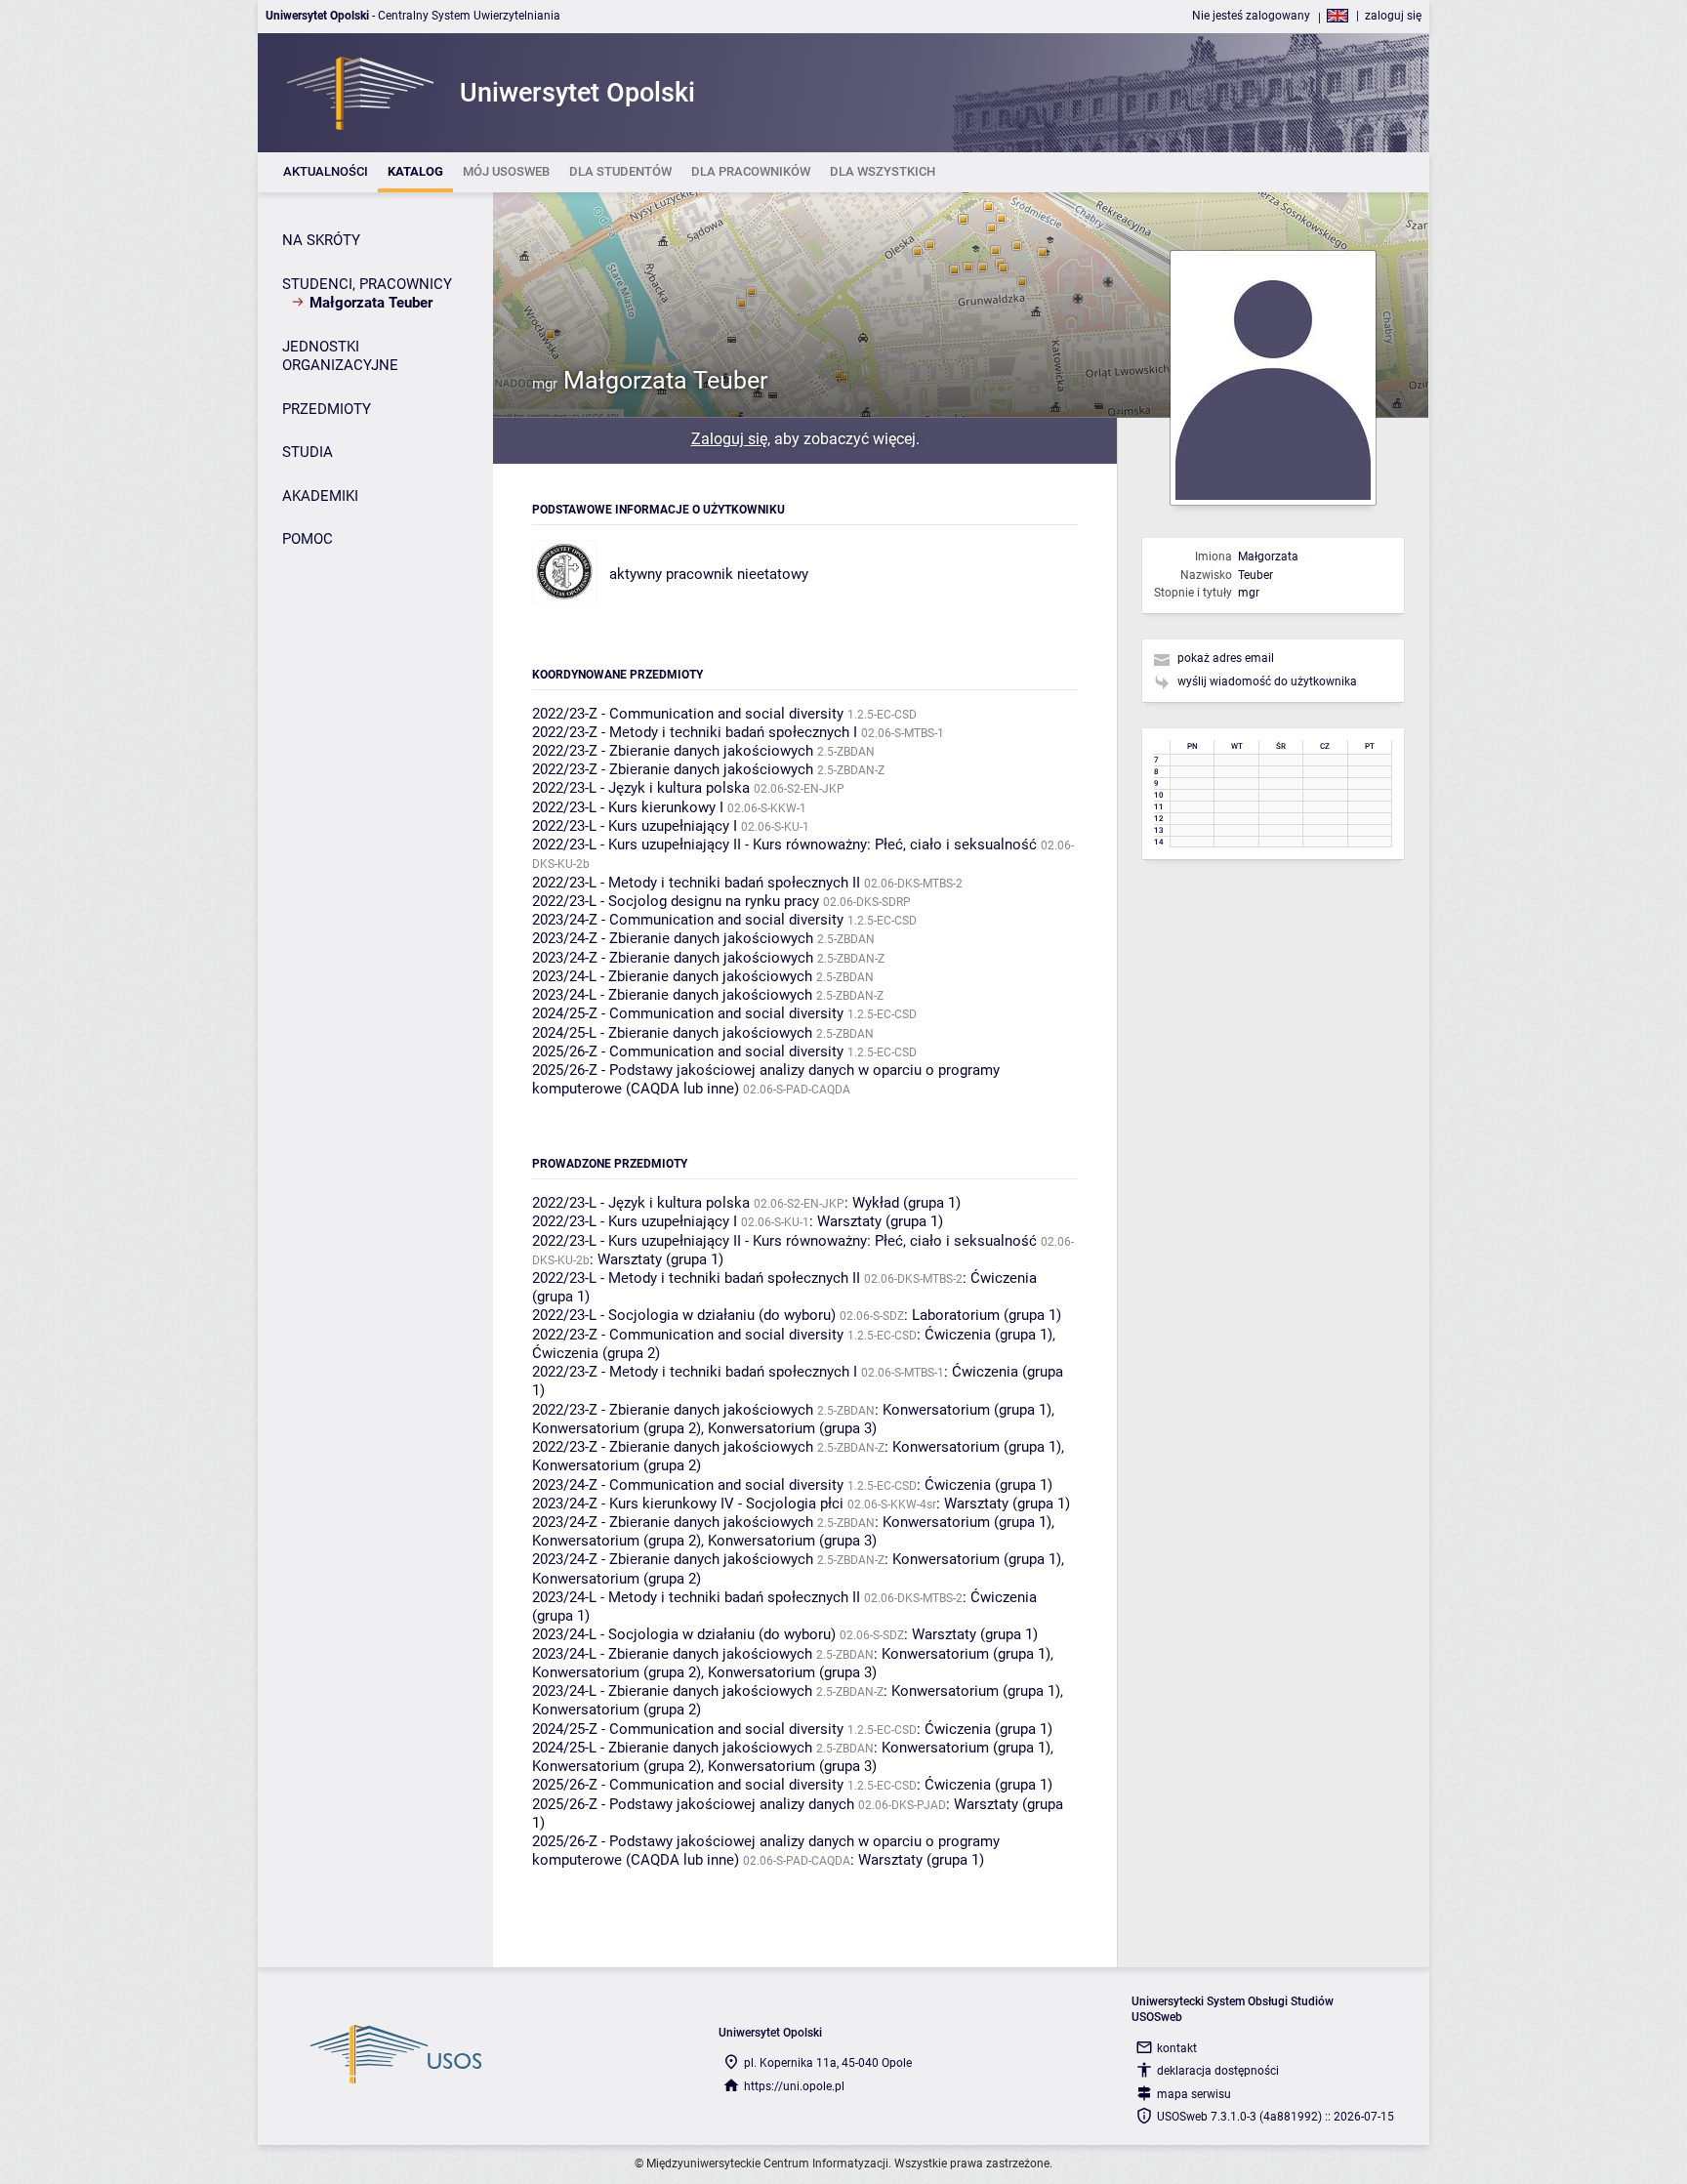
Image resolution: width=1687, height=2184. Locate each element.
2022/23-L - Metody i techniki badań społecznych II (696, 883)
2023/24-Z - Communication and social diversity (688, 920)
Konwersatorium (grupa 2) (617, 1428)
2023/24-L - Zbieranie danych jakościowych (672, 976)
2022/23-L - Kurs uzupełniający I (635, 826)
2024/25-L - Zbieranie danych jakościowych (672, 1033)
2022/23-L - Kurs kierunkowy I (628, 807)
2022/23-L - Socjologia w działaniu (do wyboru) (684, 1315)
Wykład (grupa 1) (906, 1203)
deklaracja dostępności (1218, 2071)
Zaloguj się (729, 439)
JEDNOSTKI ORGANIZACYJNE (340, 356)
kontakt (1177, 2048)
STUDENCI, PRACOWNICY (367, 284)
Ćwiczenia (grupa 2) (596, 1353)
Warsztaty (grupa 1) (880, 1221)
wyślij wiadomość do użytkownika (1267, 681)
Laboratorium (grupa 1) (987, 1315)
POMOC (308, 539)
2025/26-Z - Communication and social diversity (688, 1051)
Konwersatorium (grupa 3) (792, 1428)
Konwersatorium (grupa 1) (967, 1410)
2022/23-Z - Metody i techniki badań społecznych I (695, 732)
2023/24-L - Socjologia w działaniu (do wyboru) (684, 1634)
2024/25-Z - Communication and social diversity (688, 1013)
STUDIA (308, 452)
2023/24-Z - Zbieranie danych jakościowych (673, 938)
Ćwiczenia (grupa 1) (988, 1335)
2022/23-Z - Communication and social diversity (688, 714)
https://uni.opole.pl (794, 2086)
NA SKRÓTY (321, 240)
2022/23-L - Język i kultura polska (641, 788)
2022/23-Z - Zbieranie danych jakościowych (673, 751)
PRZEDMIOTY (327, 409)
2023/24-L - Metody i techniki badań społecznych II (696, 1597)
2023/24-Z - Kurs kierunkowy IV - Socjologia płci (688, 1504)
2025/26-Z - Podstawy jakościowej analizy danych (693, 1804)
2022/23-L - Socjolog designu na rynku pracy (676, 901)
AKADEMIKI (320, 496)
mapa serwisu (1194, 2094)
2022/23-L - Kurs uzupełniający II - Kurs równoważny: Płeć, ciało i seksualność (784, 845)
